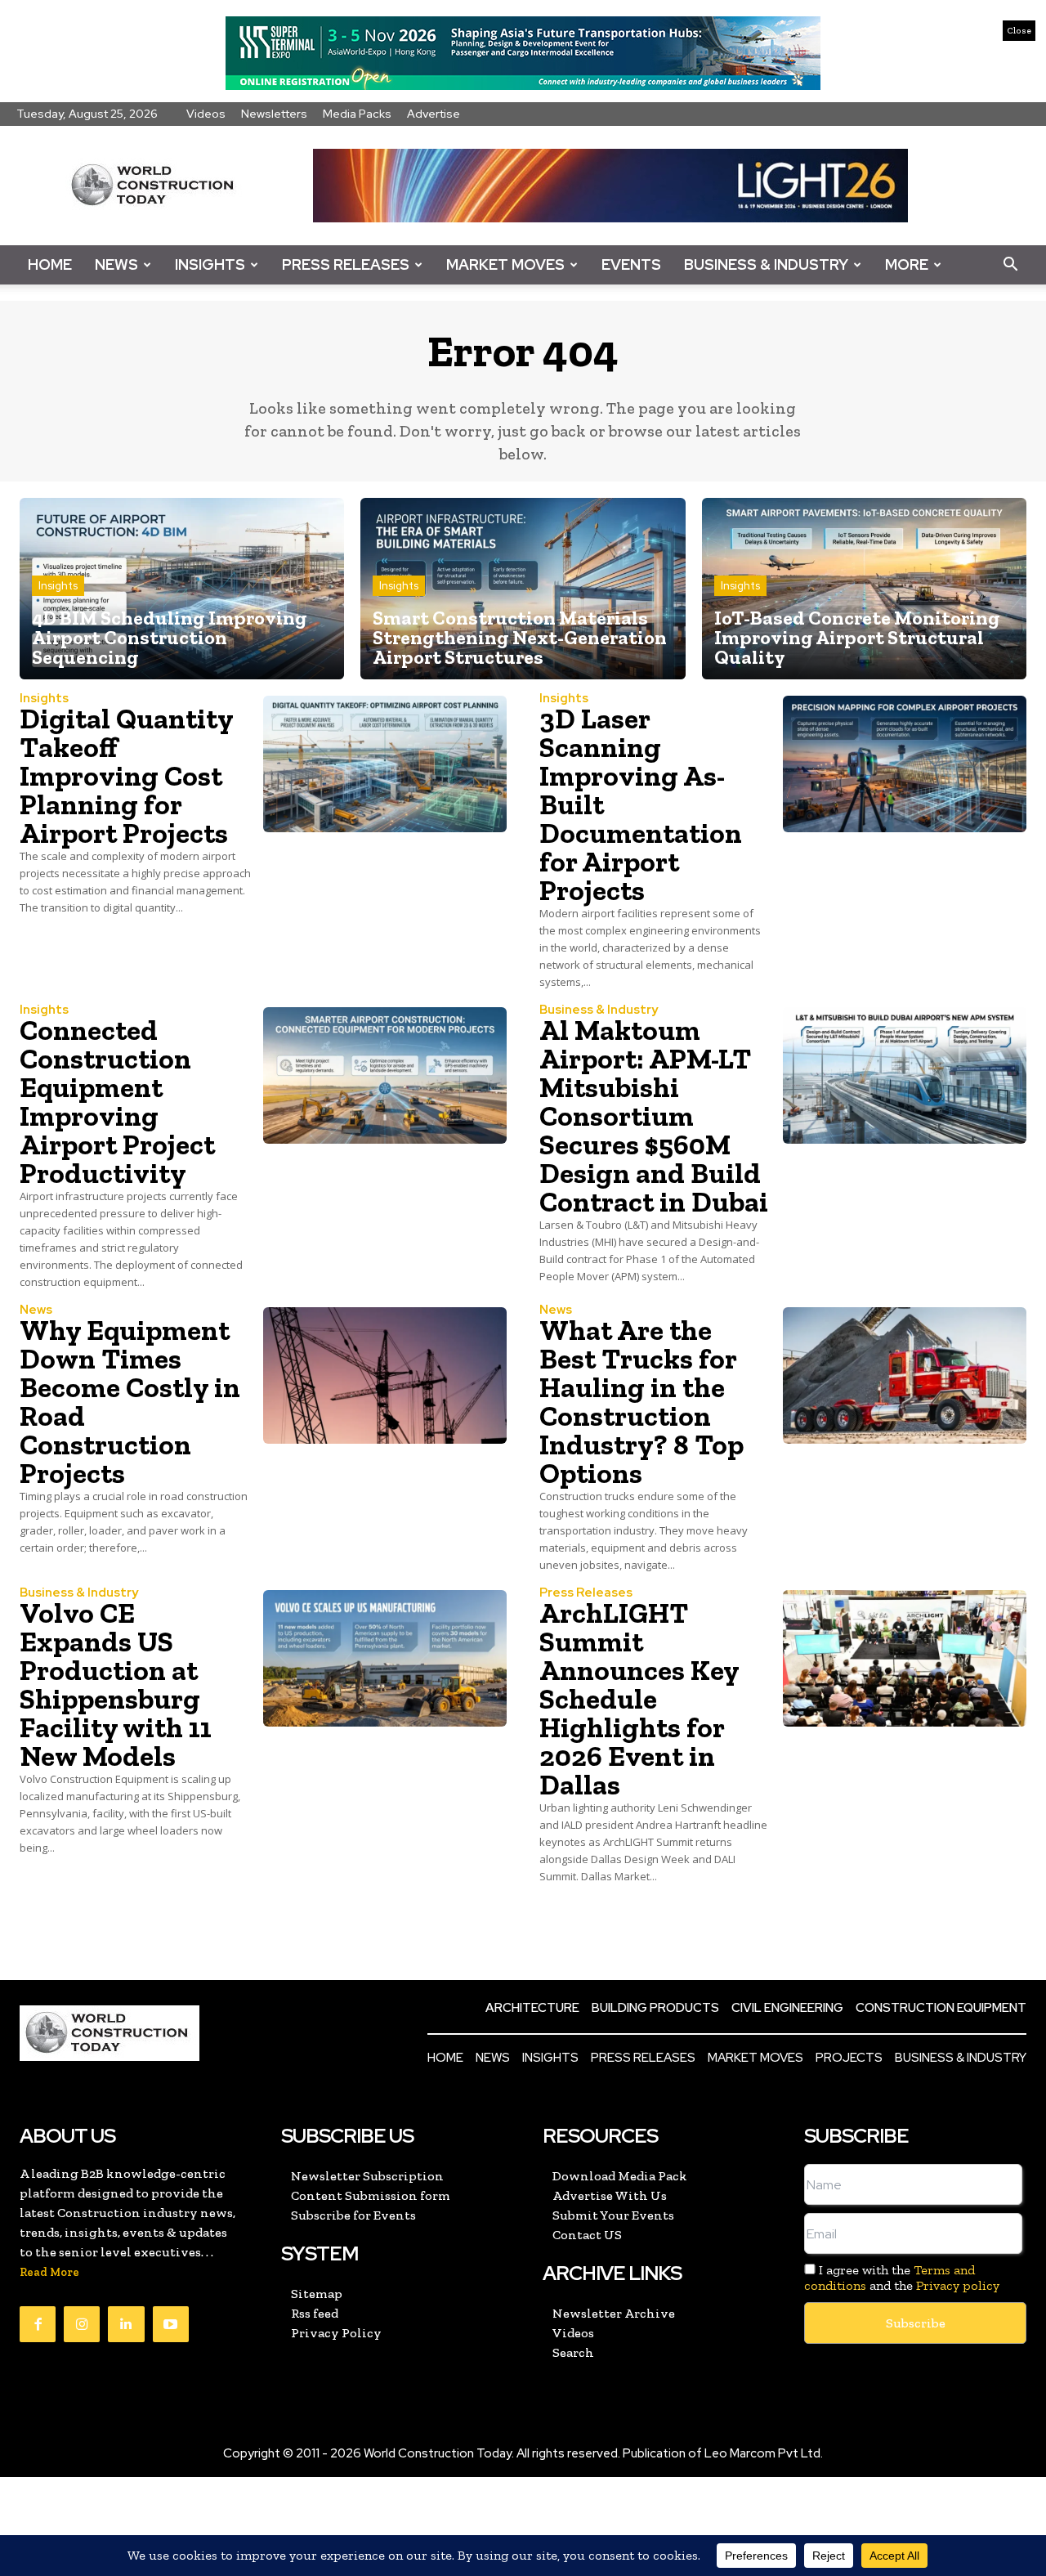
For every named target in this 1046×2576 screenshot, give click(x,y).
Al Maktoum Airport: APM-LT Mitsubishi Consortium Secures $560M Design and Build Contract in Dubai (654, 1116)
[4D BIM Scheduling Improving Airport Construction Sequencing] (182, 589)
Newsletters (274, 114)
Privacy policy (958, 2285)
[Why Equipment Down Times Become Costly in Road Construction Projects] (385, 1375)
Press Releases (346, 264)
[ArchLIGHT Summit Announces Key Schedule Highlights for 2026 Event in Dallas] (905, 1658)
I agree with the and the (902, 2278)
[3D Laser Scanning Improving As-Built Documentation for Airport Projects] (905, 764)
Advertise (434, 114)
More (907, 264)
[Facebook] (38, 2324)
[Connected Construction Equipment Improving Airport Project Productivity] (385, 1075)
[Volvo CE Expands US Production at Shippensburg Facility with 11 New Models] (385, 1658)
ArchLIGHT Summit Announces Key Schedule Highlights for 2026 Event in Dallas (639, 1699)
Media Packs (357, 114)
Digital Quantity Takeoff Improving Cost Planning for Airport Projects (127, 776)
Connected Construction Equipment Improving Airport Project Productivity (117, 1102)
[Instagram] (82, 2324)
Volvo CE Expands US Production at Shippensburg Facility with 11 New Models (116, 1684)
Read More (49, 2272)
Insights (210, 264)
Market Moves (505, 264)
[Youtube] (171, 2324)
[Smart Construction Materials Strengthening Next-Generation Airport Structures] (523, 589)
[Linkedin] (126, 2324)
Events (631, 264)
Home (50, 264)
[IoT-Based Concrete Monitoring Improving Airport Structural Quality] (864, 589)
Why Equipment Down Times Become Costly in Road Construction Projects (130, 1402)
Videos (206, 114)
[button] (1010, 265)
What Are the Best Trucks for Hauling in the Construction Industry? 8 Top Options (641, 1402)
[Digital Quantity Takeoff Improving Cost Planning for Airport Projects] (385, 764)
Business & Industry (766, 264)
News (116, 264)
